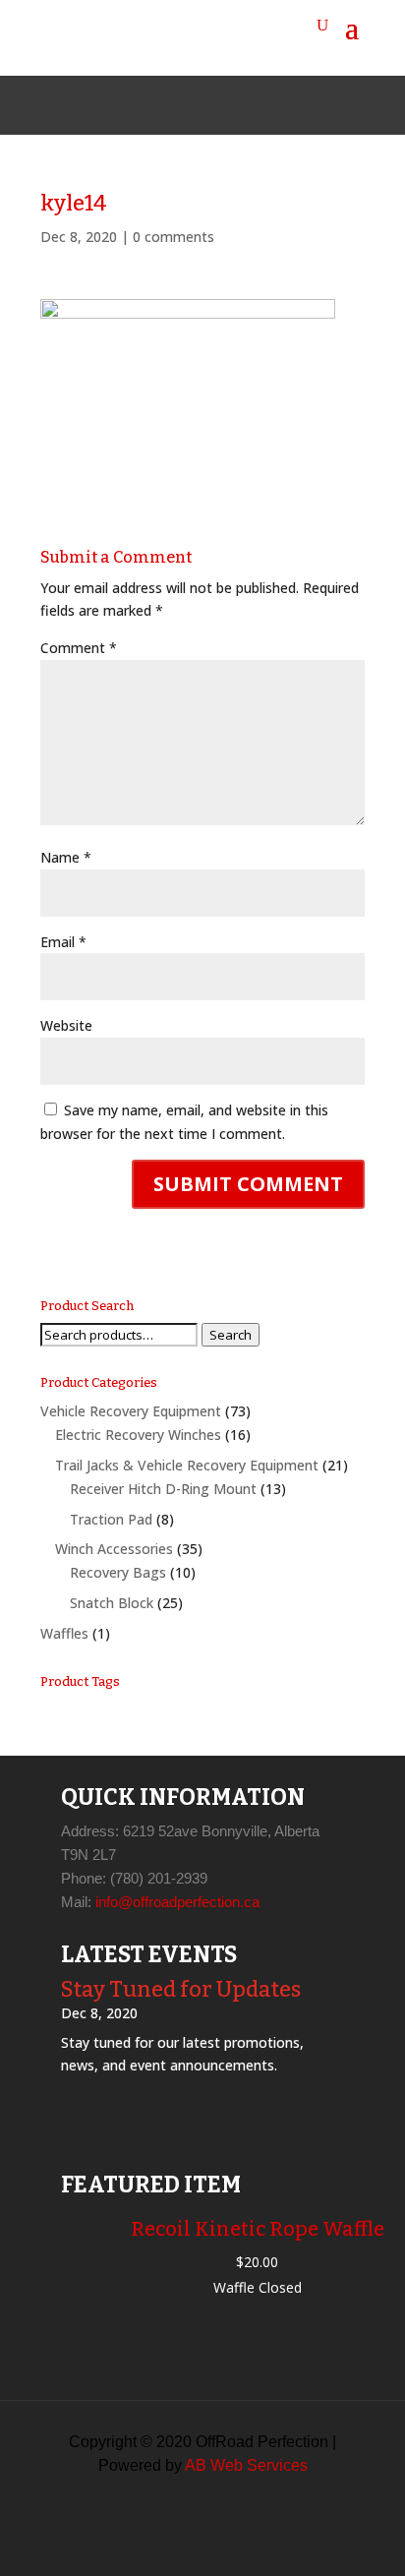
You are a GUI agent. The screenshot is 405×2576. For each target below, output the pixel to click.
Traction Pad (111, 1519)
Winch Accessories (114, 1549)
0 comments (174, 237)
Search (231, 1335)
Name (66, 857)
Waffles (64, 1633)
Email (63, 942)
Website (66, 1025)
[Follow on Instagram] (202, 105)
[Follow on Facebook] (155, 105)
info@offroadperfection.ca (177, 1902)
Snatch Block (112, 1603)
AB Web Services (246, 2465)
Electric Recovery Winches (138, 1435)
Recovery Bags (118, 1572)
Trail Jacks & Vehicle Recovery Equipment (187, 1465)
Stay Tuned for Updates (181, 1989)
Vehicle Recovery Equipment (131, 1411)
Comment (79, 648)
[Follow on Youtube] (250, 105)
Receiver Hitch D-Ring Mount (163, 1489)
